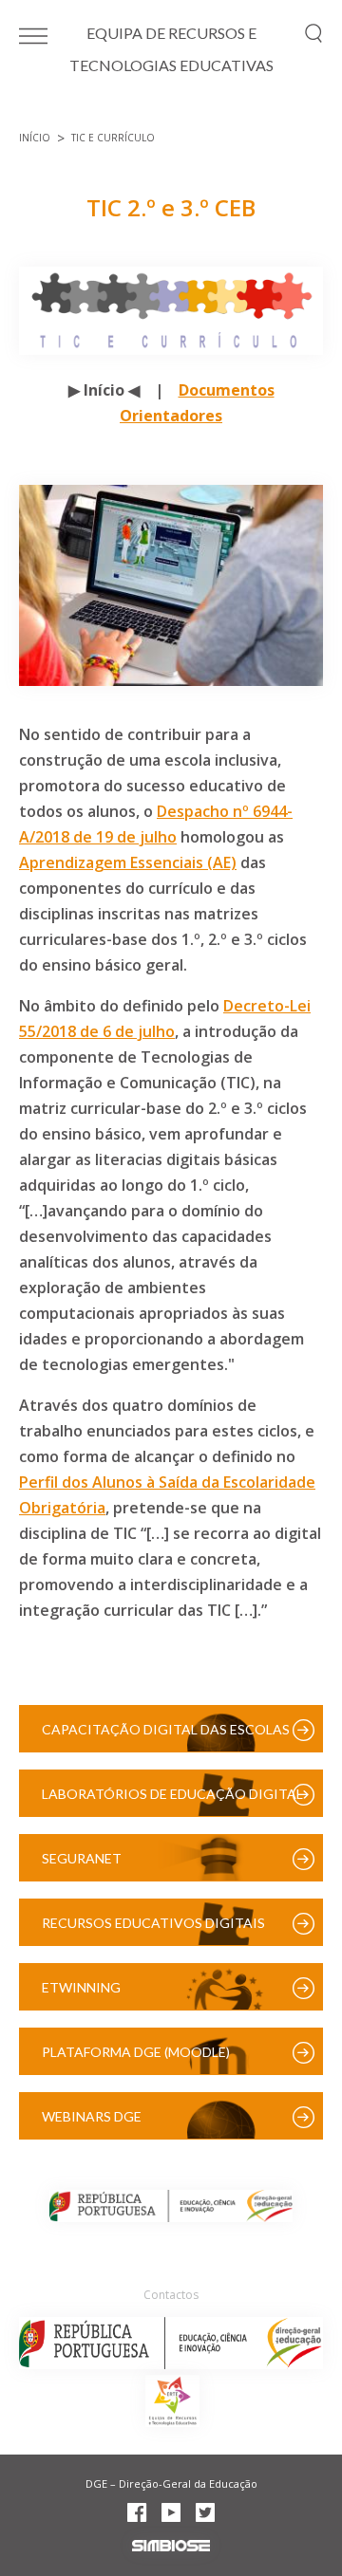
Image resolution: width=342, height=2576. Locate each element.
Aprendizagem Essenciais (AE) (128, 862)
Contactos (171, 2295)
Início (35, 138)
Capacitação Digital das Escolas (166, 1729)
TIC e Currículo (113, 138)
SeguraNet (82, 1858)
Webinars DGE (92, 2116)
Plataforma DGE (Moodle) (136, 2052)
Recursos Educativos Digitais (153, 1923)
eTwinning (81, 1987)
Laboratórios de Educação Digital (172, 1794)
